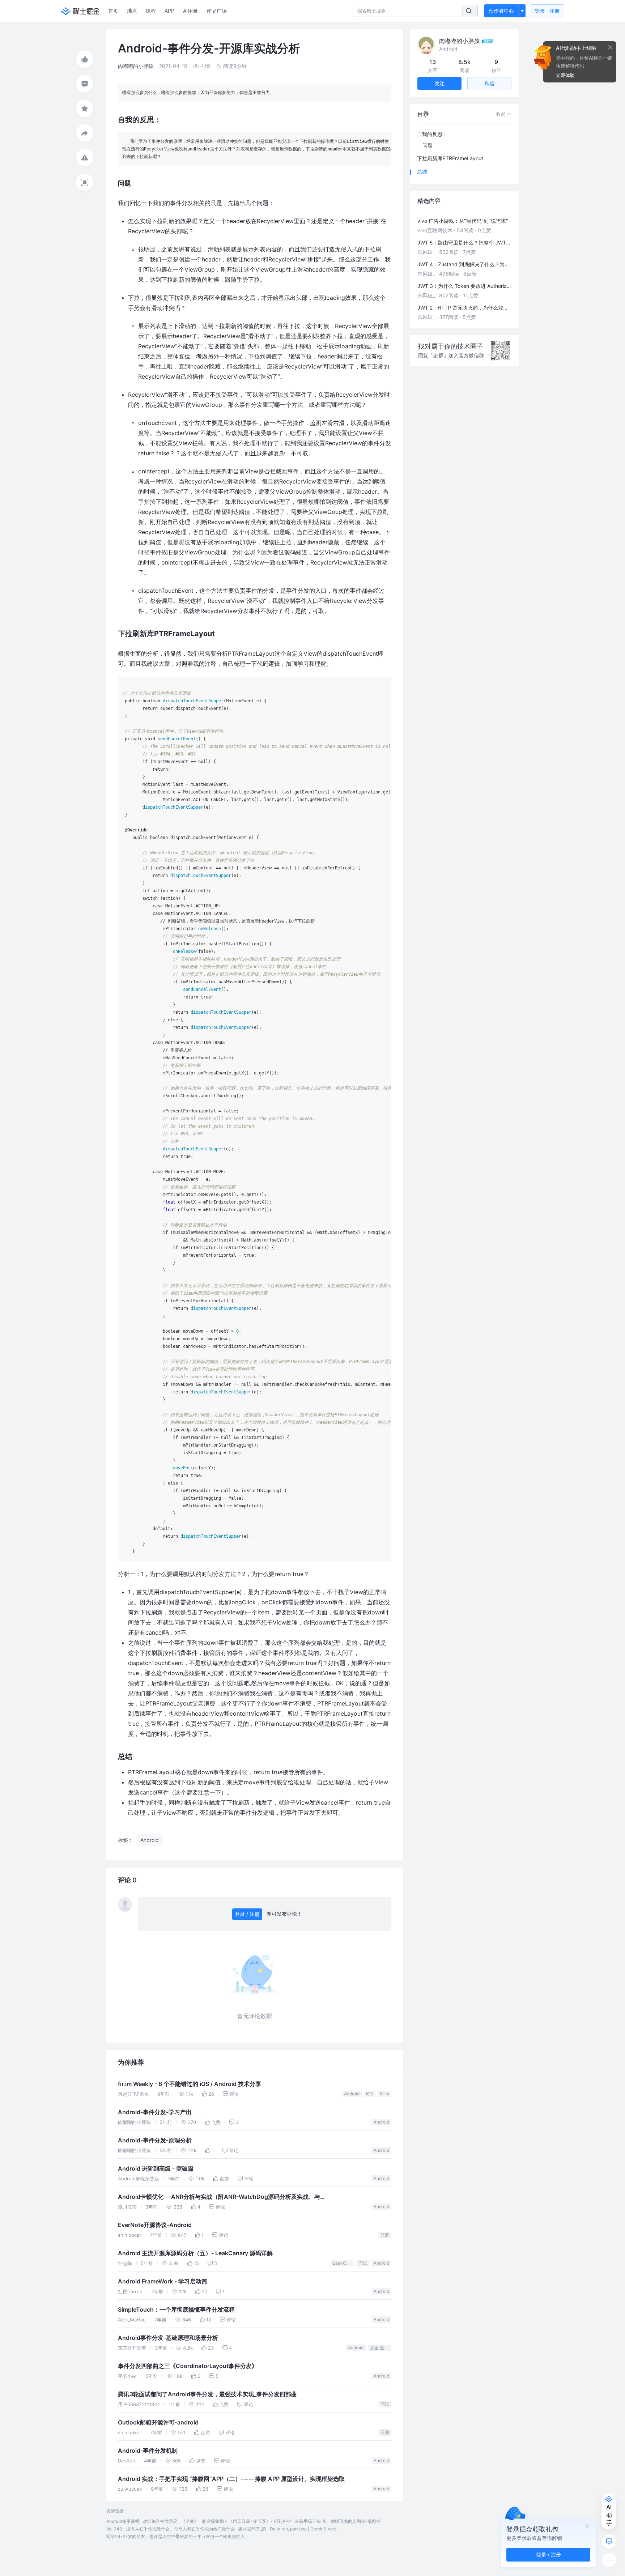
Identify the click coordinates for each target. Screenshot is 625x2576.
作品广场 (217, 11)
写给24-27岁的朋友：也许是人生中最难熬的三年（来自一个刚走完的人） (178, 2536)
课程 (151, 11)
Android (352, 2094)
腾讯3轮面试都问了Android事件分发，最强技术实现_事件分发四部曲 (207, 2394)
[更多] (609, 2560)
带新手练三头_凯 (311, 2521)
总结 (422, 172)
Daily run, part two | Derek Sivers (303, 2529)
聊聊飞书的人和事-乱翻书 (356, 2521)
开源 (385, 2235)
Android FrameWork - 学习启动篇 (163, 2281)
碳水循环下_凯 (252, 2529)
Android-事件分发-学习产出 (155, 2112)
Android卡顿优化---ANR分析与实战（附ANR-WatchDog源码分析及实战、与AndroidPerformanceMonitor (219, 2198)
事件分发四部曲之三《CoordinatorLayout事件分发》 (188, 2366)
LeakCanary (343, 2263)
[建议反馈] (609, 2541)
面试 (363, 2263)
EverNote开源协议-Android (155, 2225)
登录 (547, 11)
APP (169, 11)
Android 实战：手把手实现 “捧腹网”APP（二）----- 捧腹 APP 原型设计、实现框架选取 (231, 2479)
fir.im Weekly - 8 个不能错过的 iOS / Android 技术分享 (190, 2084)
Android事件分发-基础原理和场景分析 (168, 2338)
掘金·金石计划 (381, 2348)
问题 (428, 145)
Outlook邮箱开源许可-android (158, 2422)
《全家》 (190, 2521)
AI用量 (190, 11)
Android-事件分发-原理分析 (155, 2140)
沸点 (132, 11)
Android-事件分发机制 (148, 2451)
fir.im (384, 2094)
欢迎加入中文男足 (160, 2521)
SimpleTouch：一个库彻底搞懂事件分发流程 (176, 2310)
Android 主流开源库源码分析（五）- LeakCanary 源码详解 (195, 2253)
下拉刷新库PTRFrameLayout (450, 158)
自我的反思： (432, 134)
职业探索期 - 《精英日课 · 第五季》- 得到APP (247, 2521)
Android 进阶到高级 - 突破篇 (156, 2169)
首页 (113, 11)
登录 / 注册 (247, 1914)
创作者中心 (501, 11)
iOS (370, 2094)
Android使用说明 (123, 2521)
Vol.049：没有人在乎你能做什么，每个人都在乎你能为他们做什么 (171, 2529)
